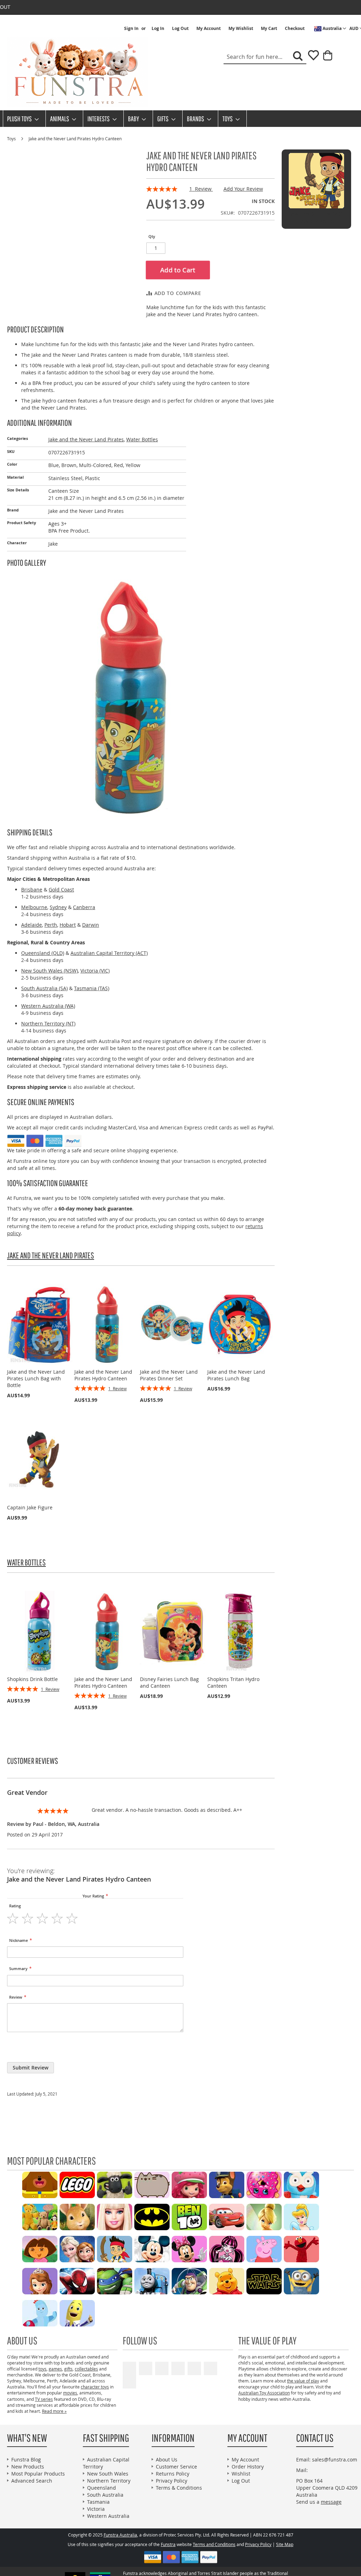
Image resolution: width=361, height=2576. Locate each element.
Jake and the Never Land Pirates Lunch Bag (236, 1375)
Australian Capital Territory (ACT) (109, 953)
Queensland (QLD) (43, 953)
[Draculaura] (227, 2248)
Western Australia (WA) (48, 1006)
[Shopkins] (264, 2184)
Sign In (131, 29)
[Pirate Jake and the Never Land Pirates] (115, 2248)
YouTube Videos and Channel (129, 2368)
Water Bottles (142, 439)
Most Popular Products (38, 2474)
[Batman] (152, 2216)
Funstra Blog (26, 2460)
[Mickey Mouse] (152, 2248)
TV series (44, 2399)
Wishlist (241, 2474)
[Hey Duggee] (40, 2184)
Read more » (54, 2411)
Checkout (295, 29)
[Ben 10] (189, 2216)
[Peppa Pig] (264, 2248)
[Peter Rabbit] (77, 2216)
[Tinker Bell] (264, 2216)
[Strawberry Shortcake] (189, 2184)
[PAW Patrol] (227, 2184)
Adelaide (32, 925)
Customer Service (176, 2467)
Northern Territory (109, 2481)
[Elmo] (301, 2248)
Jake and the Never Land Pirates (86, 439)
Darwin (91, 925)
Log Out (180, 29)
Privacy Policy (172, 2481)
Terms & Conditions (179, 2488)
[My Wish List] (311, 58)
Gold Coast (61, 890)
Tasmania (98, 2502)
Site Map (285, 2544)
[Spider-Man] (77, 2280)
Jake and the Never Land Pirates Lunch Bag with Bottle (36, 1378)
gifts (68, 2369)
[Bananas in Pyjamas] (77, 2313)
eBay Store (178, 2368)
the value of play (303, 2381)
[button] (330, 29)
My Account (209, 29)
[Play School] (40, 2216)
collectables (86, 2369)
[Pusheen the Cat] (152, 2184)
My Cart (269, 29)
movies (70, 2393)
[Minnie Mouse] (189, 2248)
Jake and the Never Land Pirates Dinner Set (169, 1375)
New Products (28, 2467)
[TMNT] (115, 2280)
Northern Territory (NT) (48, 1023)
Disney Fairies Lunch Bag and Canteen (169, 1682)
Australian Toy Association (264, 2393)
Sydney (58, 907)
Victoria (96, 2509)
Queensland (102, 2488)
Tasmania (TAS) (92, 988)
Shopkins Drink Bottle (32, 1679)
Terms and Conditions (214, 2544)
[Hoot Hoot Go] (301, 2184)
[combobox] (265, 57)
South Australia (105, 2495)
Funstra (168, 2544)
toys (42, 2369)
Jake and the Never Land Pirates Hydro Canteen (103, 1375)
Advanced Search (32, 2481)
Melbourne (34, 907)
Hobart (68, 925)
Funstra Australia (120, 2535)
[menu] (180, 119)
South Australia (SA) (44, 988)
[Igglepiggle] (40, 2313)
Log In (158, 29)
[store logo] (78, 72)
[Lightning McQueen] (227, 2216)
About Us (167, 2460)
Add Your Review (243, 189)
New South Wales (108, 2474)
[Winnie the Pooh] (227, 2280)
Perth (51, 925)
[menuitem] (21, 119)
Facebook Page (146, 2368)
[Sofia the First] (40, 2280)
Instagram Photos (129, 2382)
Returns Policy (173, 2474)
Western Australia (108, 2516)
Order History (248, 2467)
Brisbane (32, 890)
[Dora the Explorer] (40, 2248)
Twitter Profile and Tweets (162, 2368)
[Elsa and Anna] (77, 2248)
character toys (95, 2387)
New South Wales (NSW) (50, 971)
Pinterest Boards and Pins (194, 2368)
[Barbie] (115, 2216)
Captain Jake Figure (30, 1507)
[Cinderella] (301, 2216)
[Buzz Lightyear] (189, 2280)
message (331, 2502)
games (55, 2369)
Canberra (84, 907)
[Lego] (77, 2184)
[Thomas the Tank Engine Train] (152, 2280)
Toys (12, 139)
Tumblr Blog (210, 2368)
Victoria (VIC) (95, 971)
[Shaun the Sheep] (115, 2184)
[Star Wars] (264, 2280)
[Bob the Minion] (301, 2280)
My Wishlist (241, 29)
